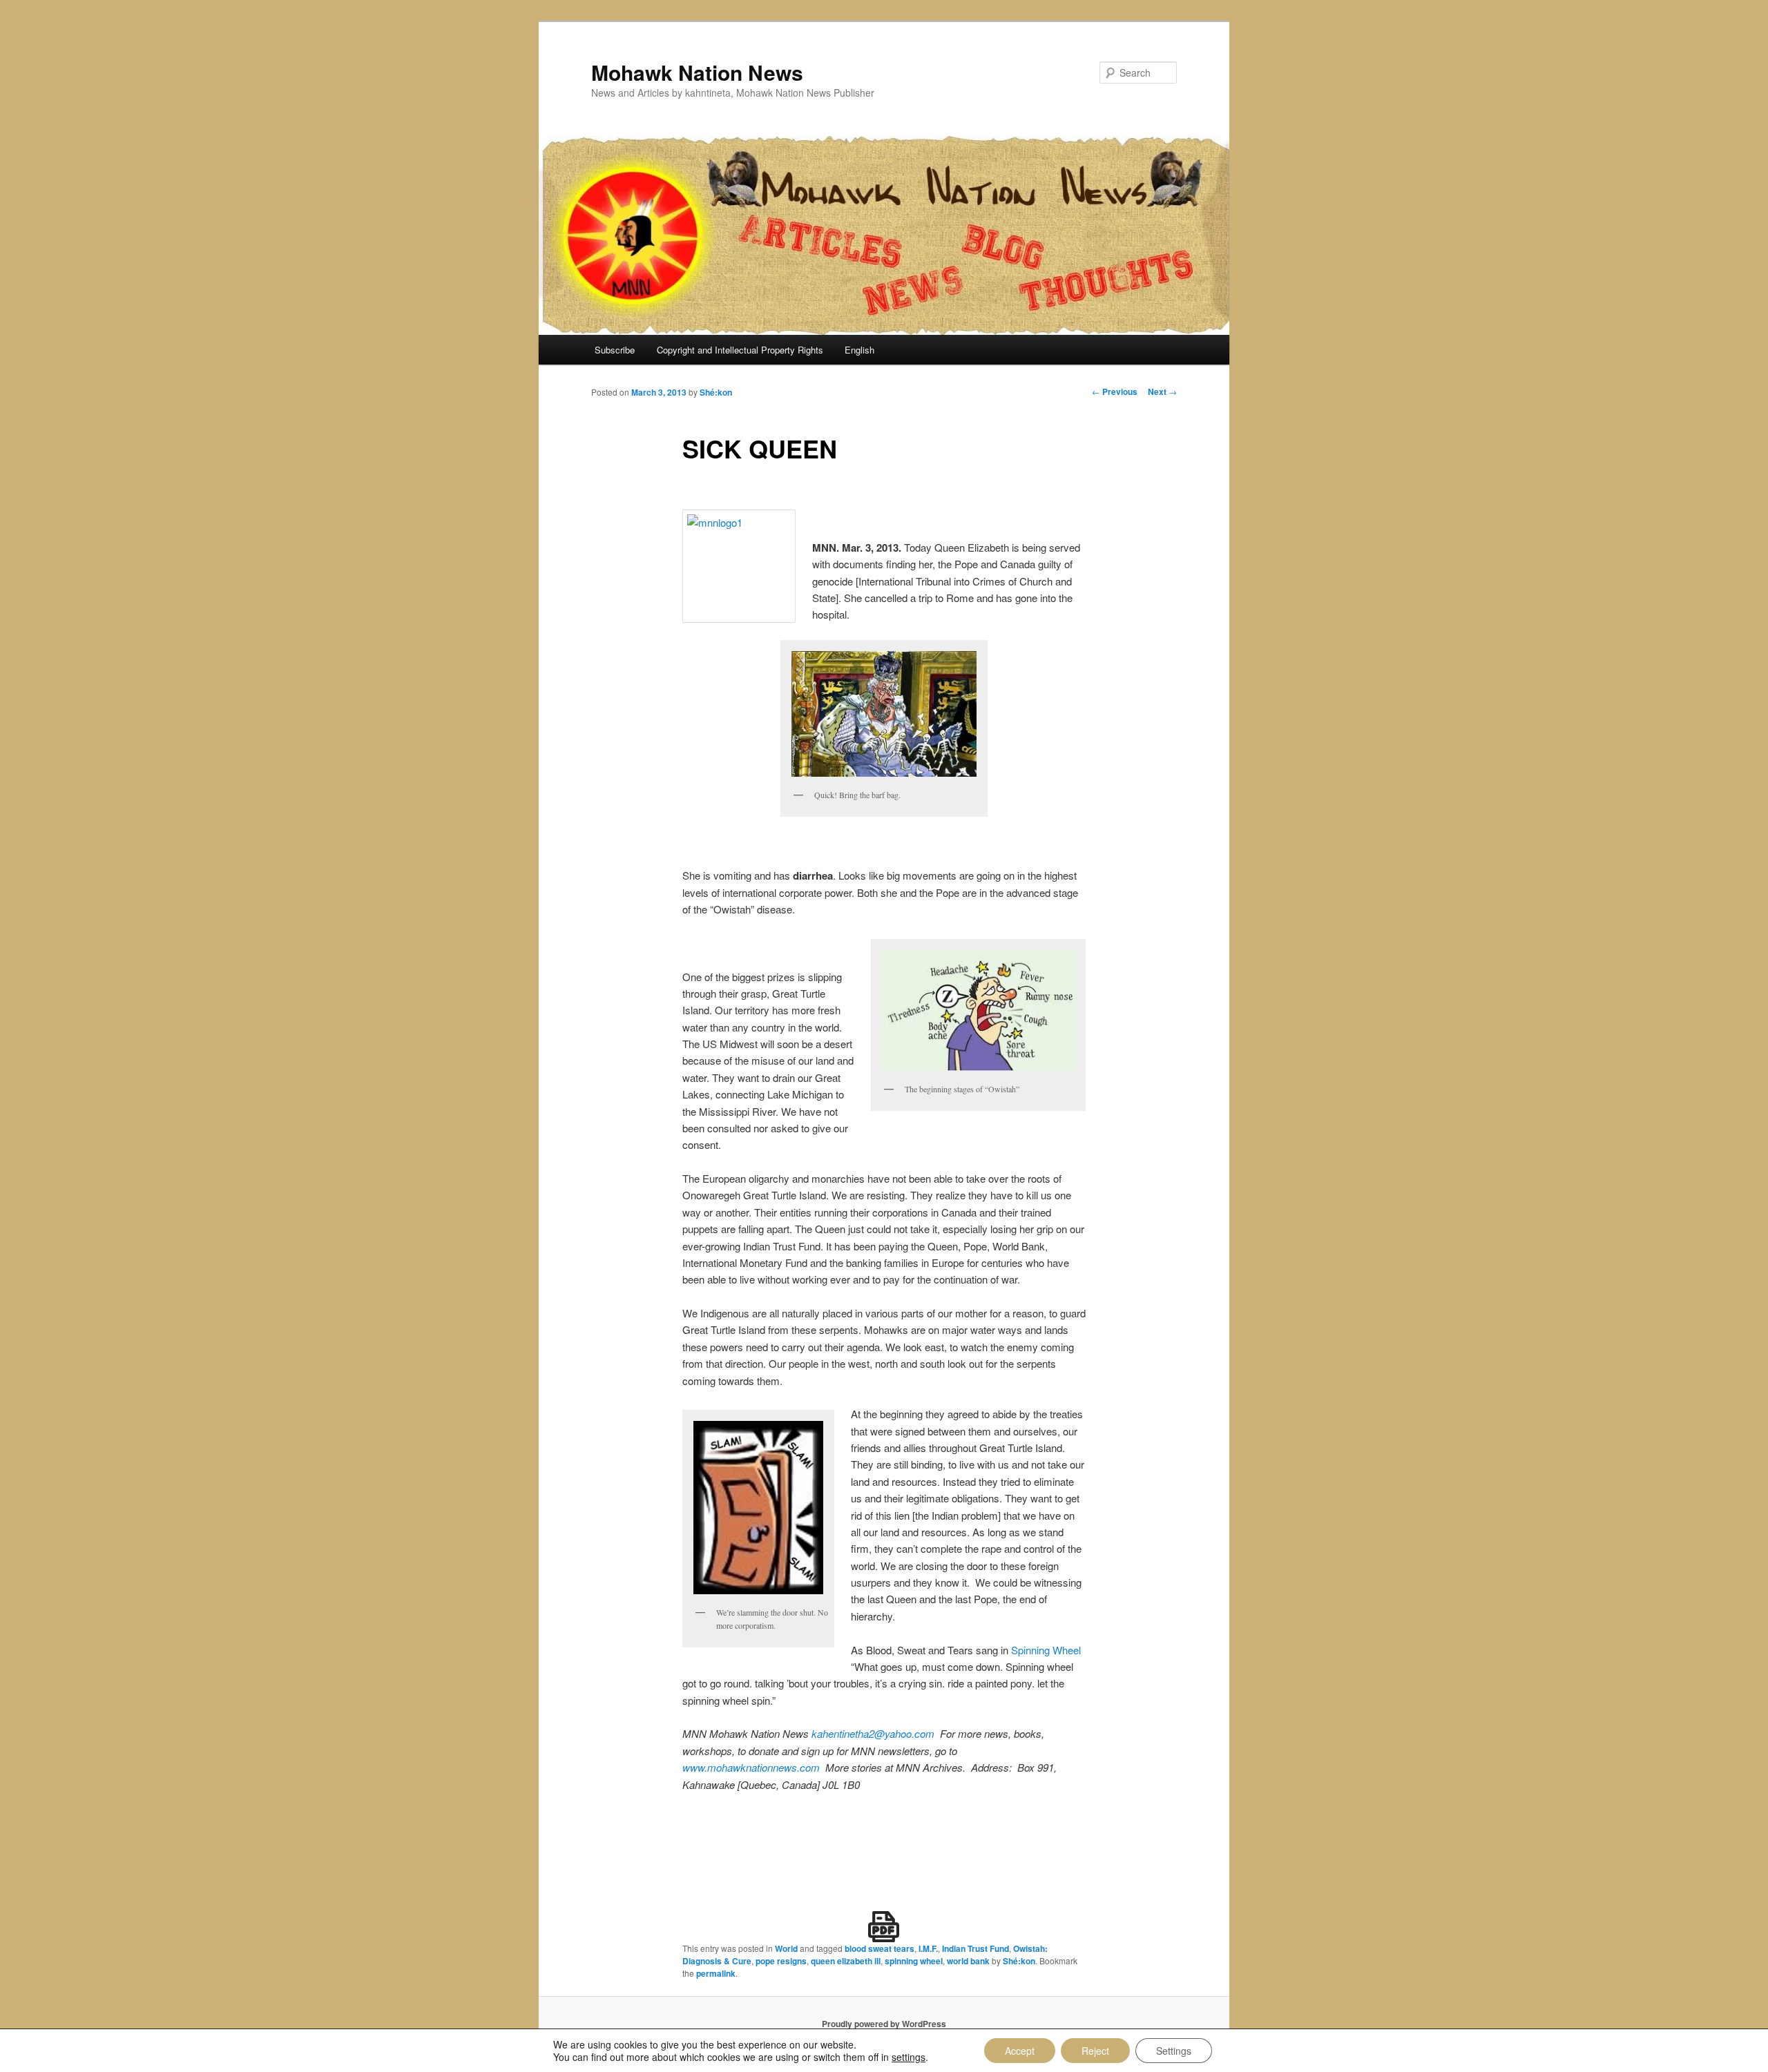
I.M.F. (928, 1948)
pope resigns (781, 1961)
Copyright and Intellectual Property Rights (740, 350)
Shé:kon (716, 392)
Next (1162, 391)
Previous (1115, 391)
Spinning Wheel (1046, 1650)
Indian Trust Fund (976, 1948)
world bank (968, 1961)
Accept (1020, 2051)
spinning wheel (914, 1961)
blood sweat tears (880, 1948)
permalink (716, 1973)
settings (909, 2057)
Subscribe (615, 350)
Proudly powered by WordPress (884, 2024)
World (786, 1948)
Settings (1174, 2051)
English (859, 350)
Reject (1095, 2051)
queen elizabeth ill (846, 1961)
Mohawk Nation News (697, 72)
